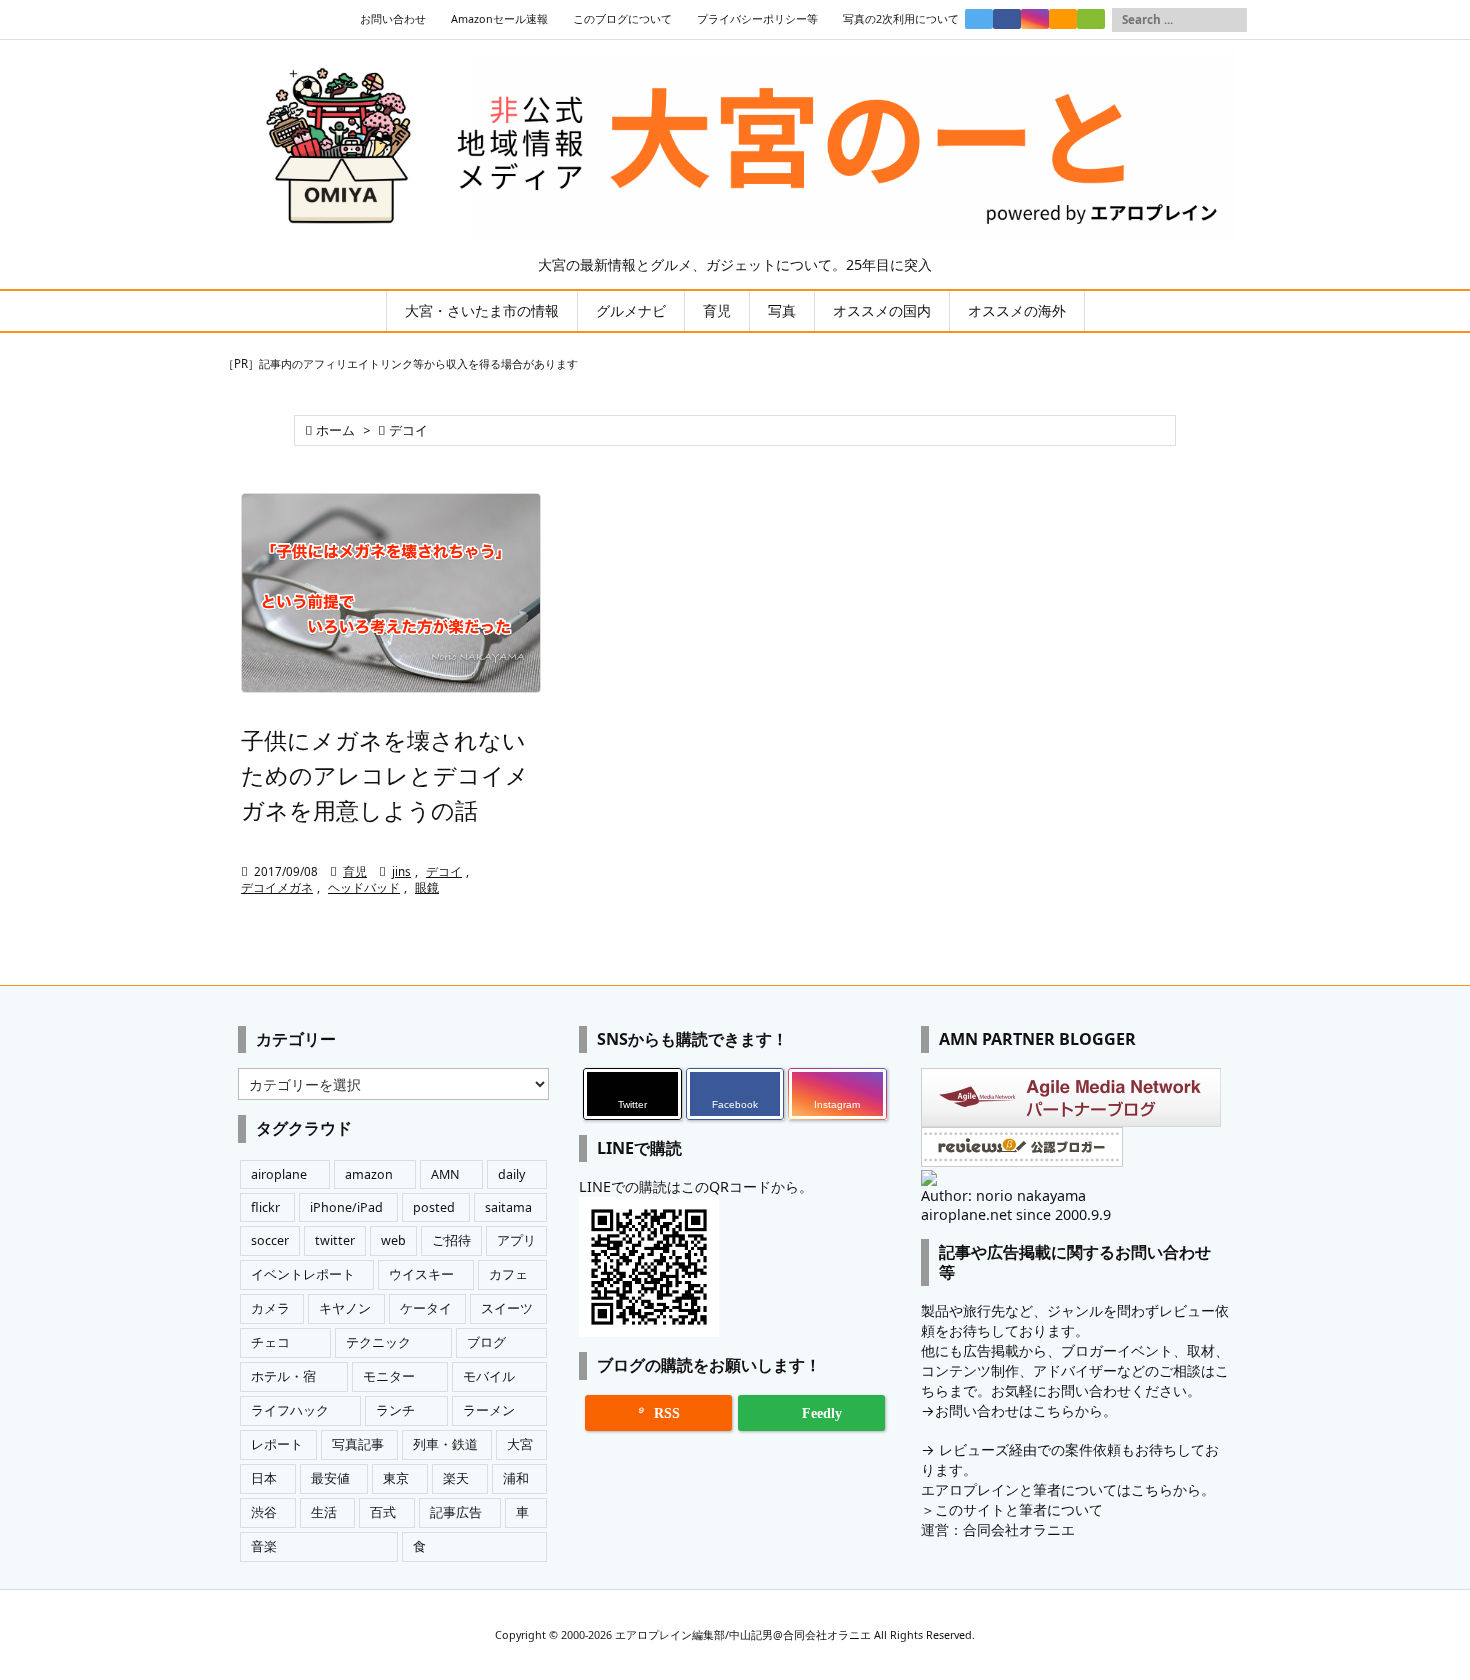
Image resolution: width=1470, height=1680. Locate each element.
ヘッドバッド (364, 887)
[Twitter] (979, 19)
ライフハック (290, 1410)
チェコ (270, 1342)
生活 (324, 1512)
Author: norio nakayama (1003, 1195)
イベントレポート (303, 1274)
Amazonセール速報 (499, 19)
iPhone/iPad (346, 1207)
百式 (383, 1512)
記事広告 (456, 1512)
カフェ (508, 1274)
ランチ (395, 1410)
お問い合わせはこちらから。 (1026, 1410)
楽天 (456, 1478)
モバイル (489, 1376)
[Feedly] (1091, 19)
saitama (508, 1207)
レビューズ (974, 1449)
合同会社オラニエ (1019, 1529)
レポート (277, 1444)
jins (401, 871)
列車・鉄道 (445, 1444)
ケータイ (426, 1308)
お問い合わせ (393, 19)
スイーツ (507, 1308)
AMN (445, 1174)
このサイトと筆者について (1019, 1509)
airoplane (279, 1174)
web (393, 1240)
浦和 (516, 1478)
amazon (369, 1174)
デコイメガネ (277, 887)
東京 (396, 1478)
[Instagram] (1035, 19)
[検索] (1232, 20)
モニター (389, 1376)
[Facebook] (1007, 19)
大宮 (520, 1444)
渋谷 (264, 1512)
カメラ (270, 1308)
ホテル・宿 (283, 1376)
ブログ (486, 1342)
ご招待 (451, 1240)
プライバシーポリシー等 (757, 19)
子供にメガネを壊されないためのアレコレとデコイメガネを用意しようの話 (385, 775)
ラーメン (489, 1410)
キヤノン (345, 1308)
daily (511, 1174)
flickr (265, 1207)
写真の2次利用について (901, 19)
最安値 (330, 1478)
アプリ (516, 1240)
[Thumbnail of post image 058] (391, 593)
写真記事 (358, 1444)
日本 (264, 1478)
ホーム (335, 430)
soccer (270, 1240)
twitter (335, 1240)
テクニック (378, 1342)
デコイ (444, 871)
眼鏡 (427, 887)
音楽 (264, 1546)
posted (434, 1207)
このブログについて (622, 19)
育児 (355, 871)
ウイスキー (421, 1274)
